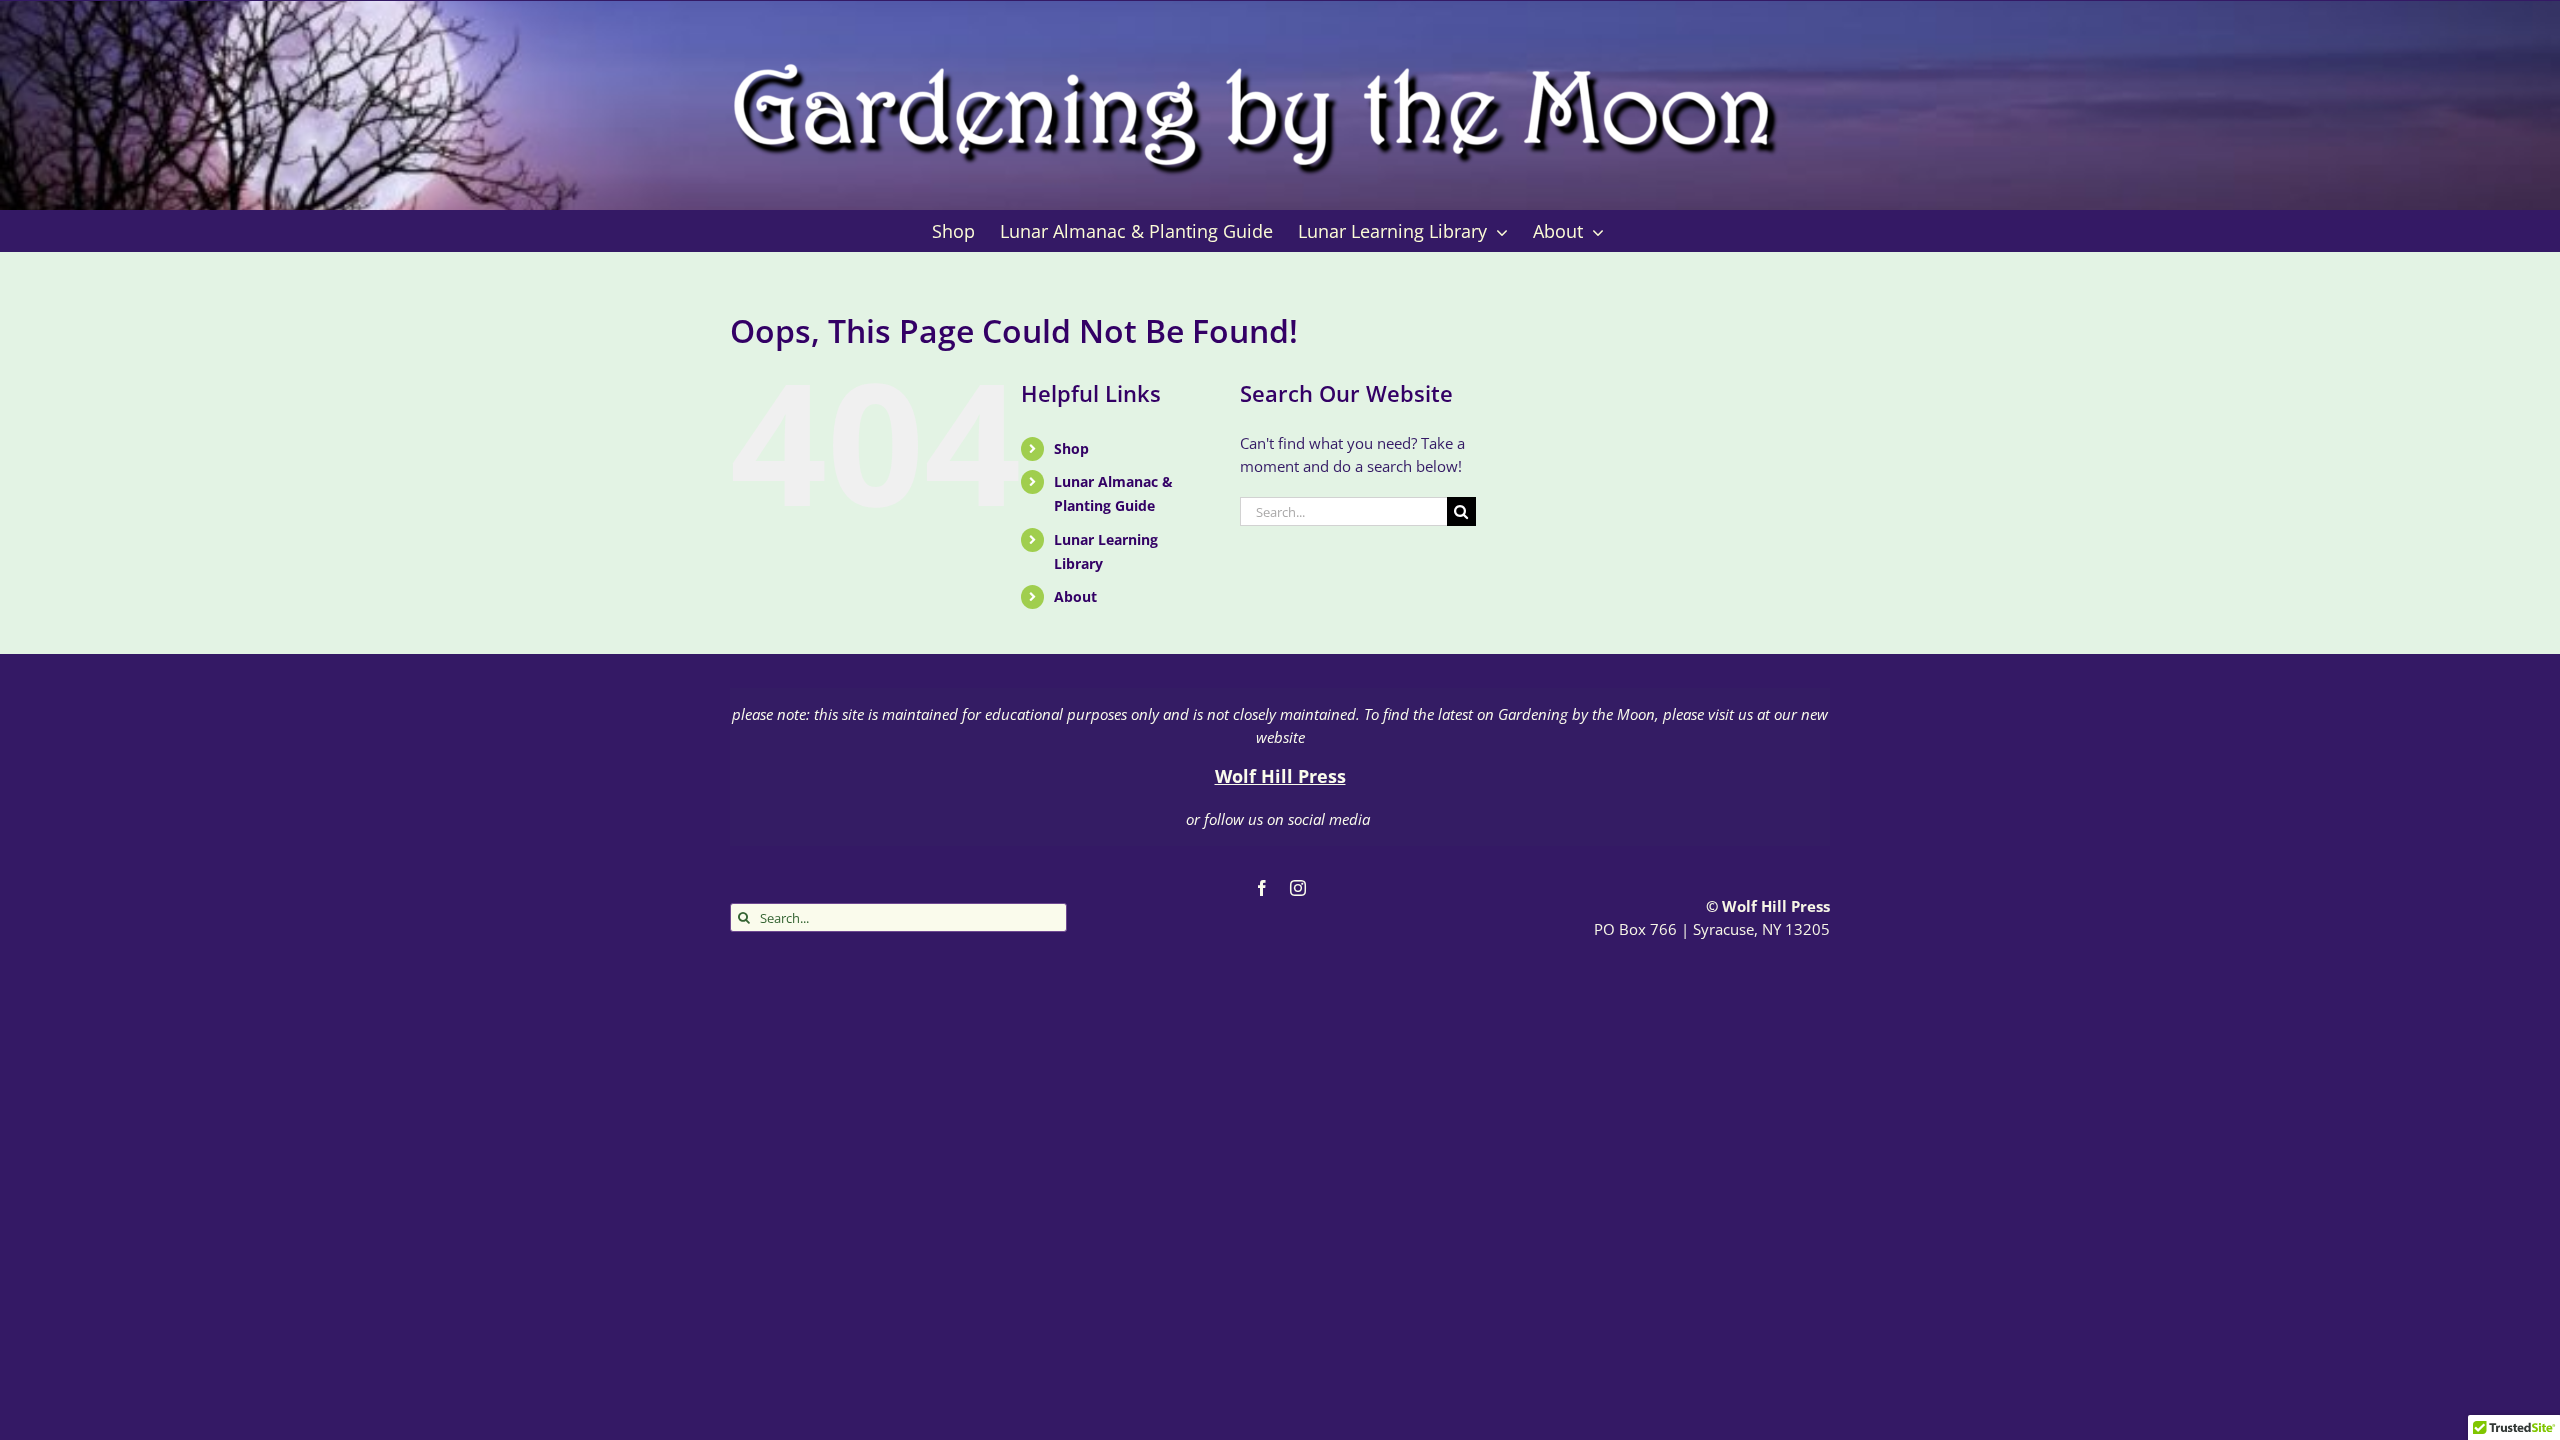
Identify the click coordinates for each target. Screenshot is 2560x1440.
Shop (1071, 448)
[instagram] (1298, 888)
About (1075, 596)
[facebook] (1262, 888)
